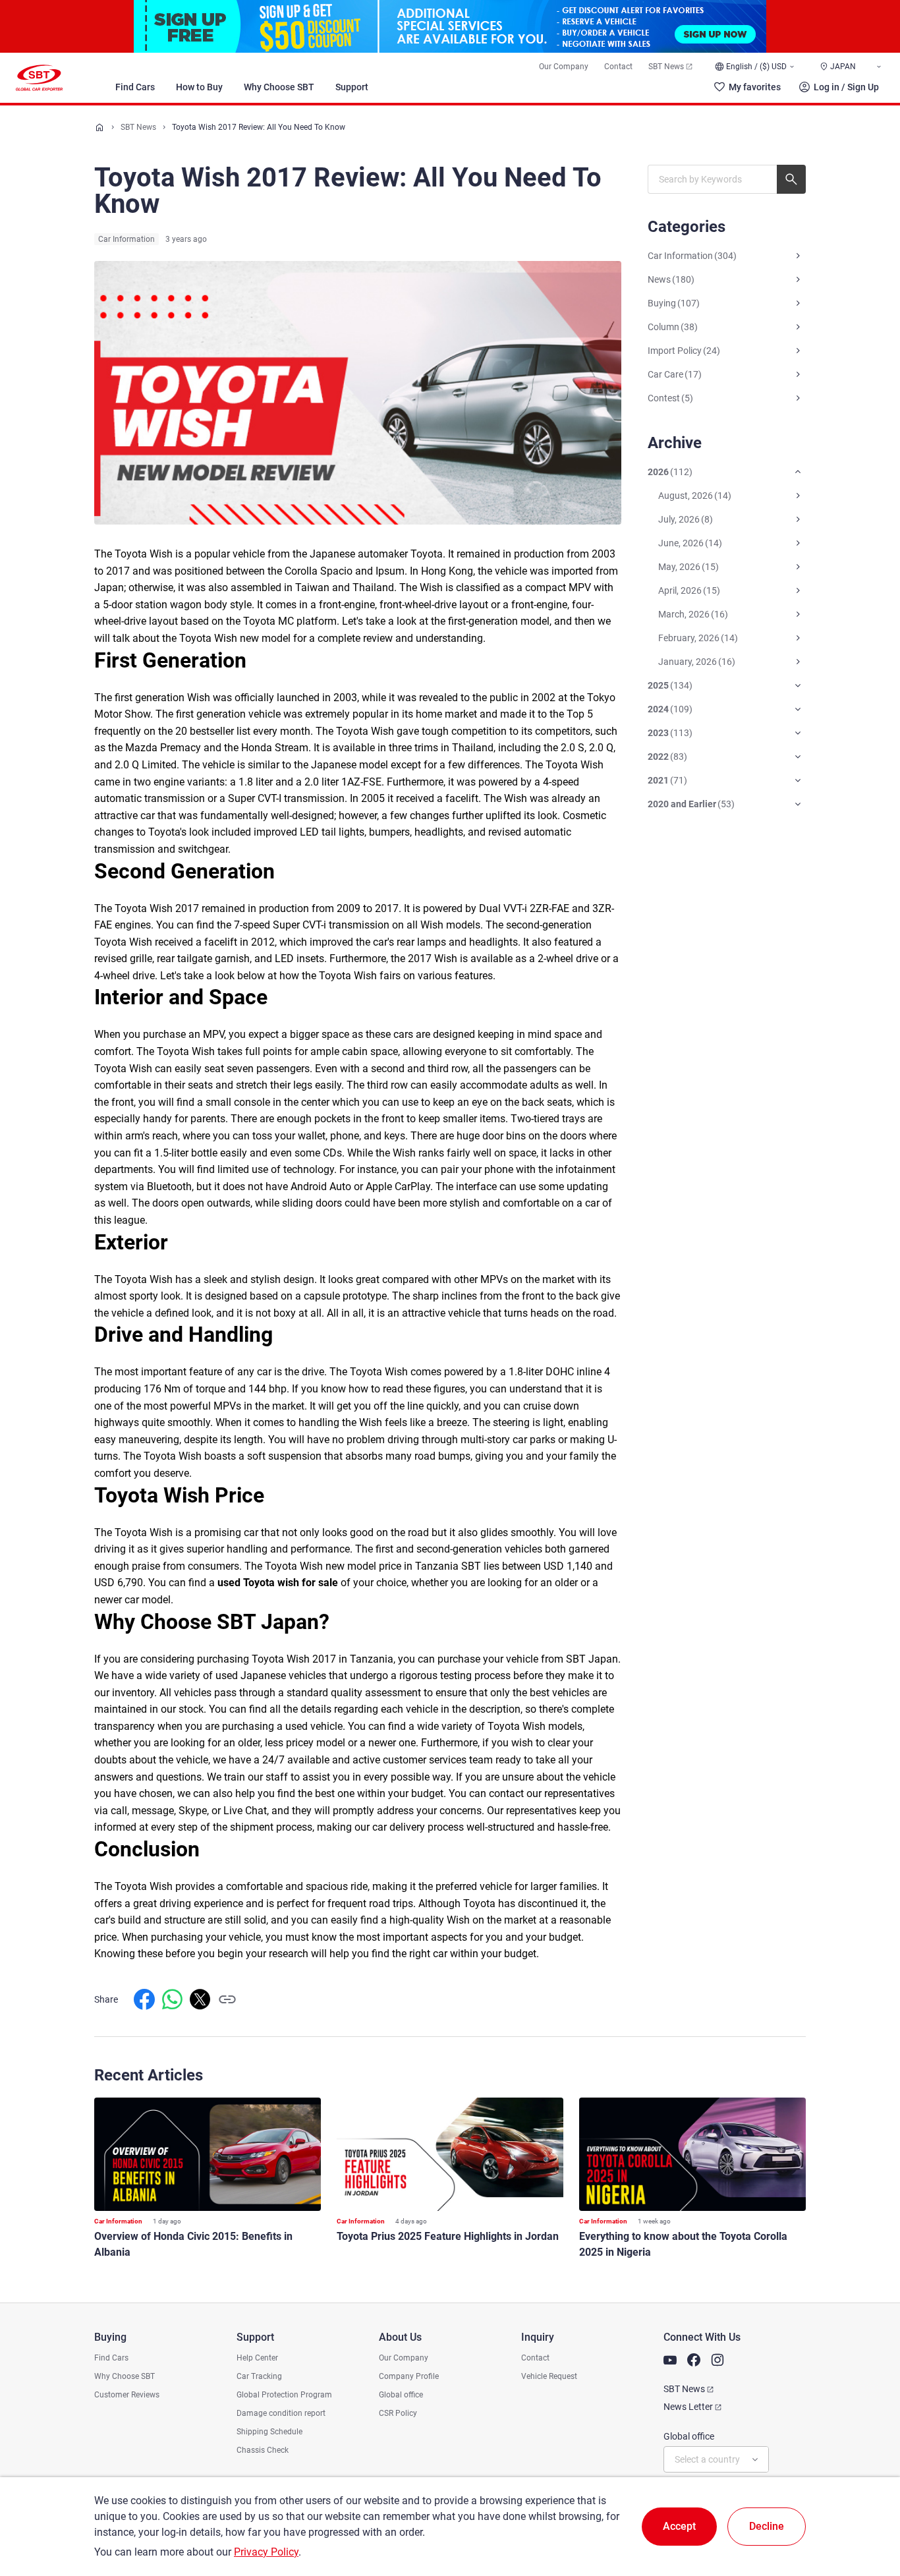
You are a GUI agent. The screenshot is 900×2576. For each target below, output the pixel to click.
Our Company (564, 67)
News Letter (688, 2407)
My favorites (755, 87)
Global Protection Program (284, 2395)
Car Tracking (259, 2376)
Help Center (257, 2358)
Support (352, 87)
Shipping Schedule (269, 2432)
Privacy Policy (266, 2552)
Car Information (127, 239)
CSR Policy (398, 2413)
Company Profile (409, 2376)
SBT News (666, 67)
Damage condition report (281, 2413)
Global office (401, 2395)
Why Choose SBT (279, 87)
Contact (618, 67)
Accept (679, 2526)
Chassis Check (263, 2450)
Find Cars (135, 87)
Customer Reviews (127, 2395)
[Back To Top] (867, 2508)
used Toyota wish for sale (278, 1583)
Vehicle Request (549, 2376)
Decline (767, 2526)
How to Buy (199, 87)
